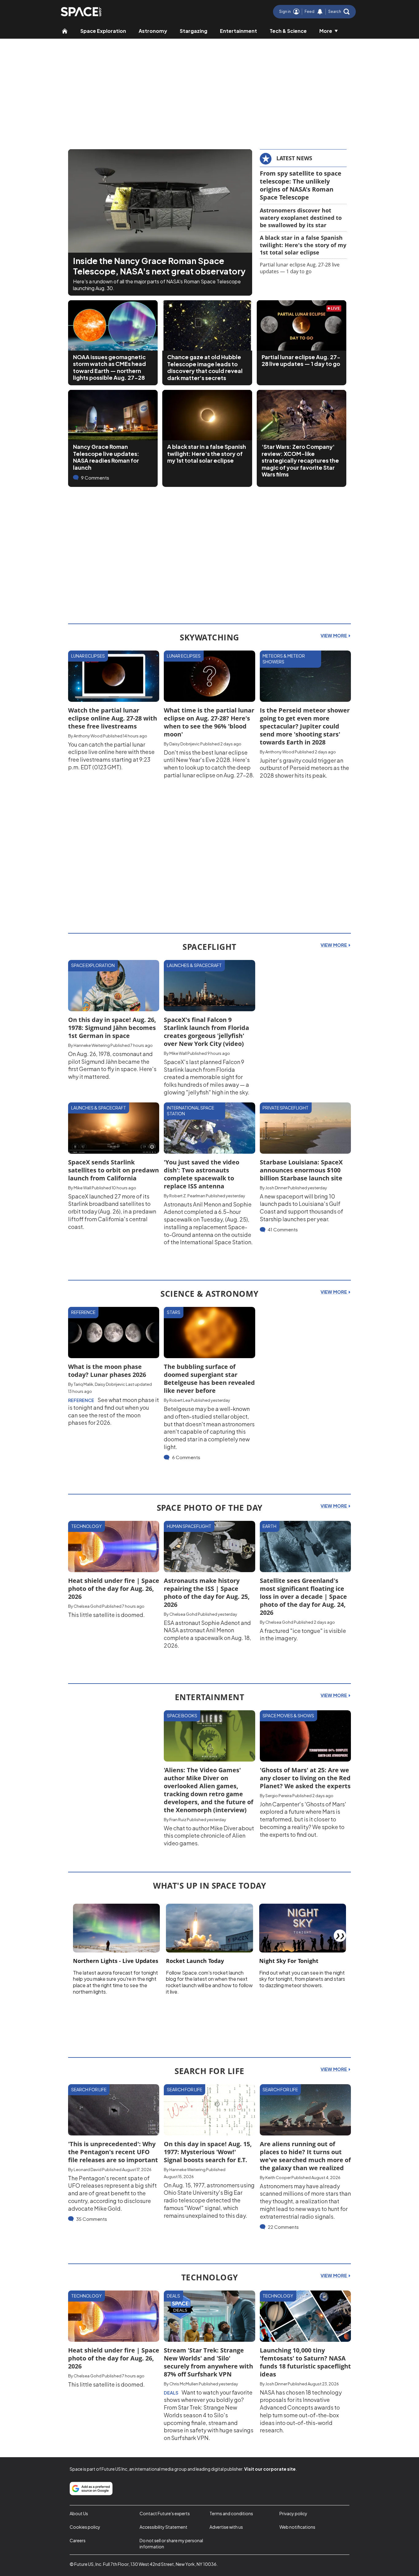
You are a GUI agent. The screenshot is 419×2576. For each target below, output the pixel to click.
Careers (78, 2540)
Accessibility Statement (163, 2527)
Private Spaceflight (286, 1108)
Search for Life (89, 2089)
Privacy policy (293, 2513)
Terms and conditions (231, 2513)
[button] (339, 12)
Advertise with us (226, 2527)
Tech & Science (288, 31)
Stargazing (194, 31)
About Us (79, 2513)
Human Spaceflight (189, 1526)
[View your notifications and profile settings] (320, 12)
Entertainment (238, 31)
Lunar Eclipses (88, 656)
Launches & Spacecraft (194, 965)
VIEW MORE (334, 635)
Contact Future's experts (165, 2513)
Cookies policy (85, 2527)
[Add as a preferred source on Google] (91, 2489)
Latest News (294, 158)
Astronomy (153, 31)
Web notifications (297, 2527)
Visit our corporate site (270, 2469)
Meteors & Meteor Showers (284, 659)
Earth (269, 1526)
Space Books (182, 1715)
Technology (86, 1526)
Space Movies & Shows (288, 1715)
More (326, 31)
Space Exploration (103, 31)
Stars (174, 1312)
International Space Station (190, 1111)
